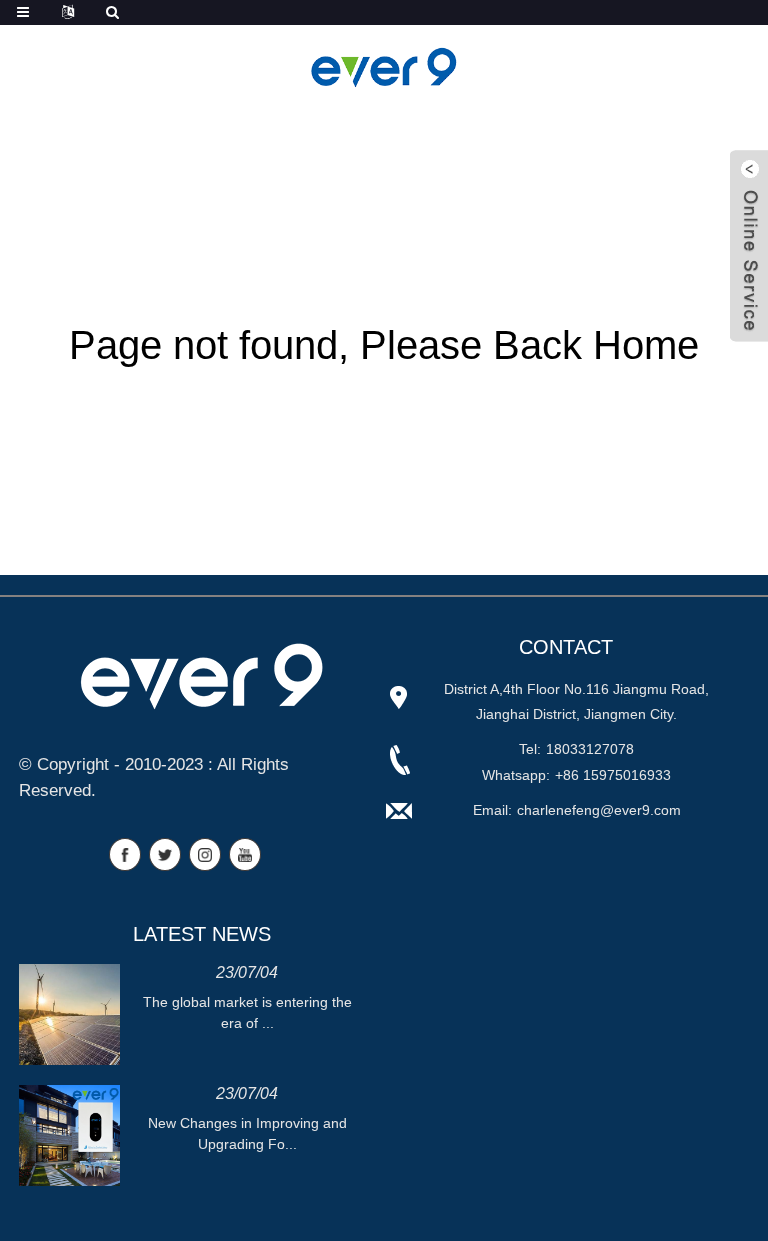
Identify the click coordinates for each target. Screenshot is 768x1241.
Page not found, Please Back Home (384, 345)
